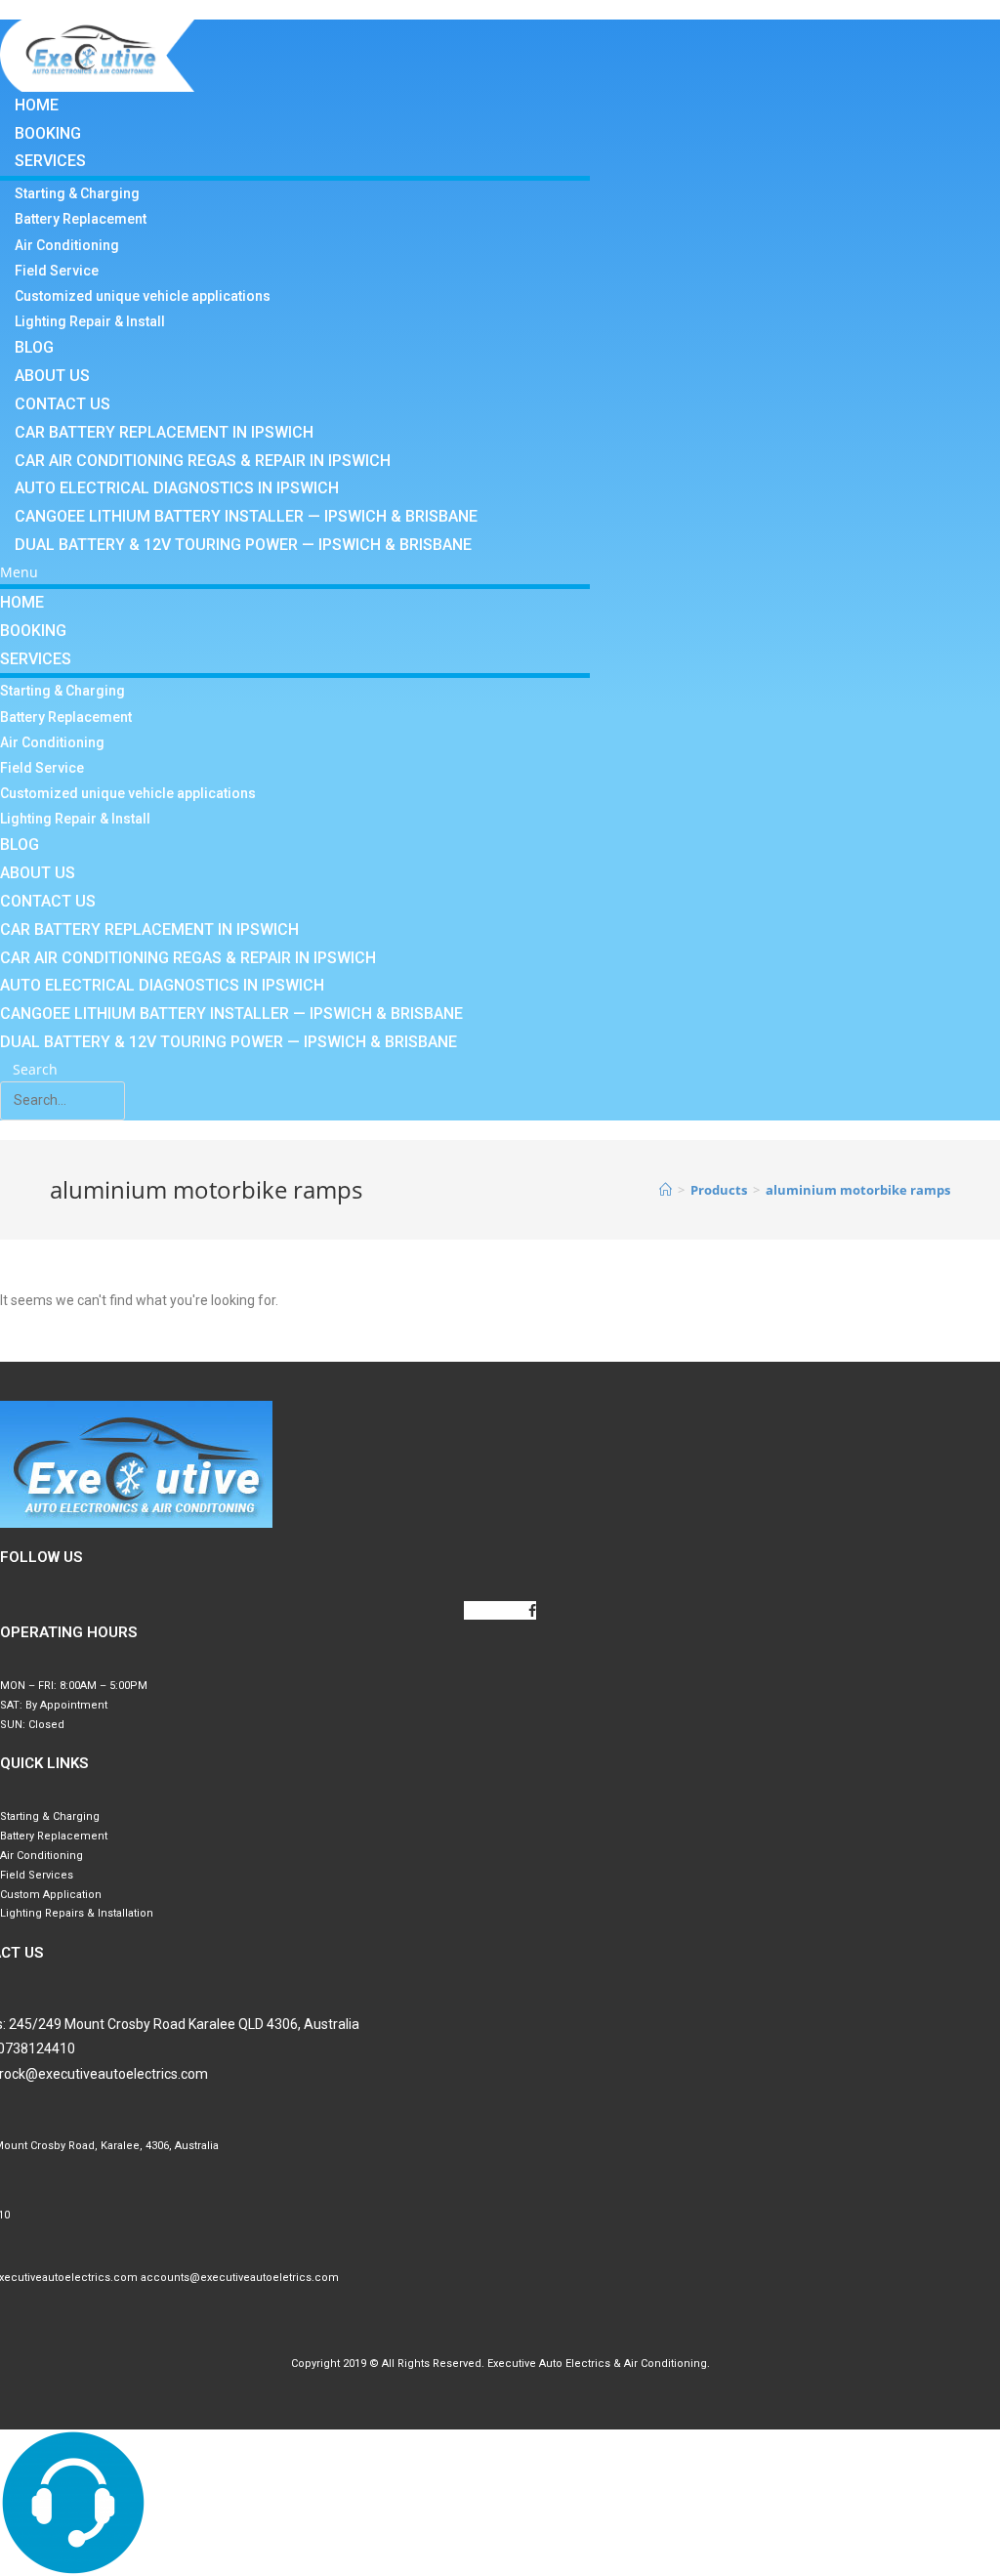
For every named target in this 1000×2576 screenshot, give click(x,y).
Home (37, 105)
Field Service (57, 271)
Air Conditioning (67, 245)
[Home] (666, 1190)
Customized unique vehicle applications (143, 296)
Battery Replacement (81, 219)
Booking (48, 133)
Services (50, 161)
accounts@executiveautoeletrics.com (240, 2278)
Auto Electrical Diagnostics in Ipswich (177, 488)
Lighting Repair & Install (90, 321)
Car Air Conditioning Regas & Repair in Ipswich (203, 461)
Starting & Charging (77, 193)
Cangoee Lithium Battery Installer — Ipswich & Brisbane (246, 516)
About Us (52, 376)
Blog (34, 347)
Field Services (37, 1875)
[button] (295, 572)
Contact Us (62, 404)
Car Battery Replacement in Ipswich (164, 432)
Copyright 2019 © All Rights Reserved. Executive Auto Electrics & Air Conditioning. (500, 2364)
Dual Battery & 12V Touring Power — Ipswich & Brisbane (243, 545)
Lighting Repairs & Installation (77, 1913)
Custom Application (51, 1895)
